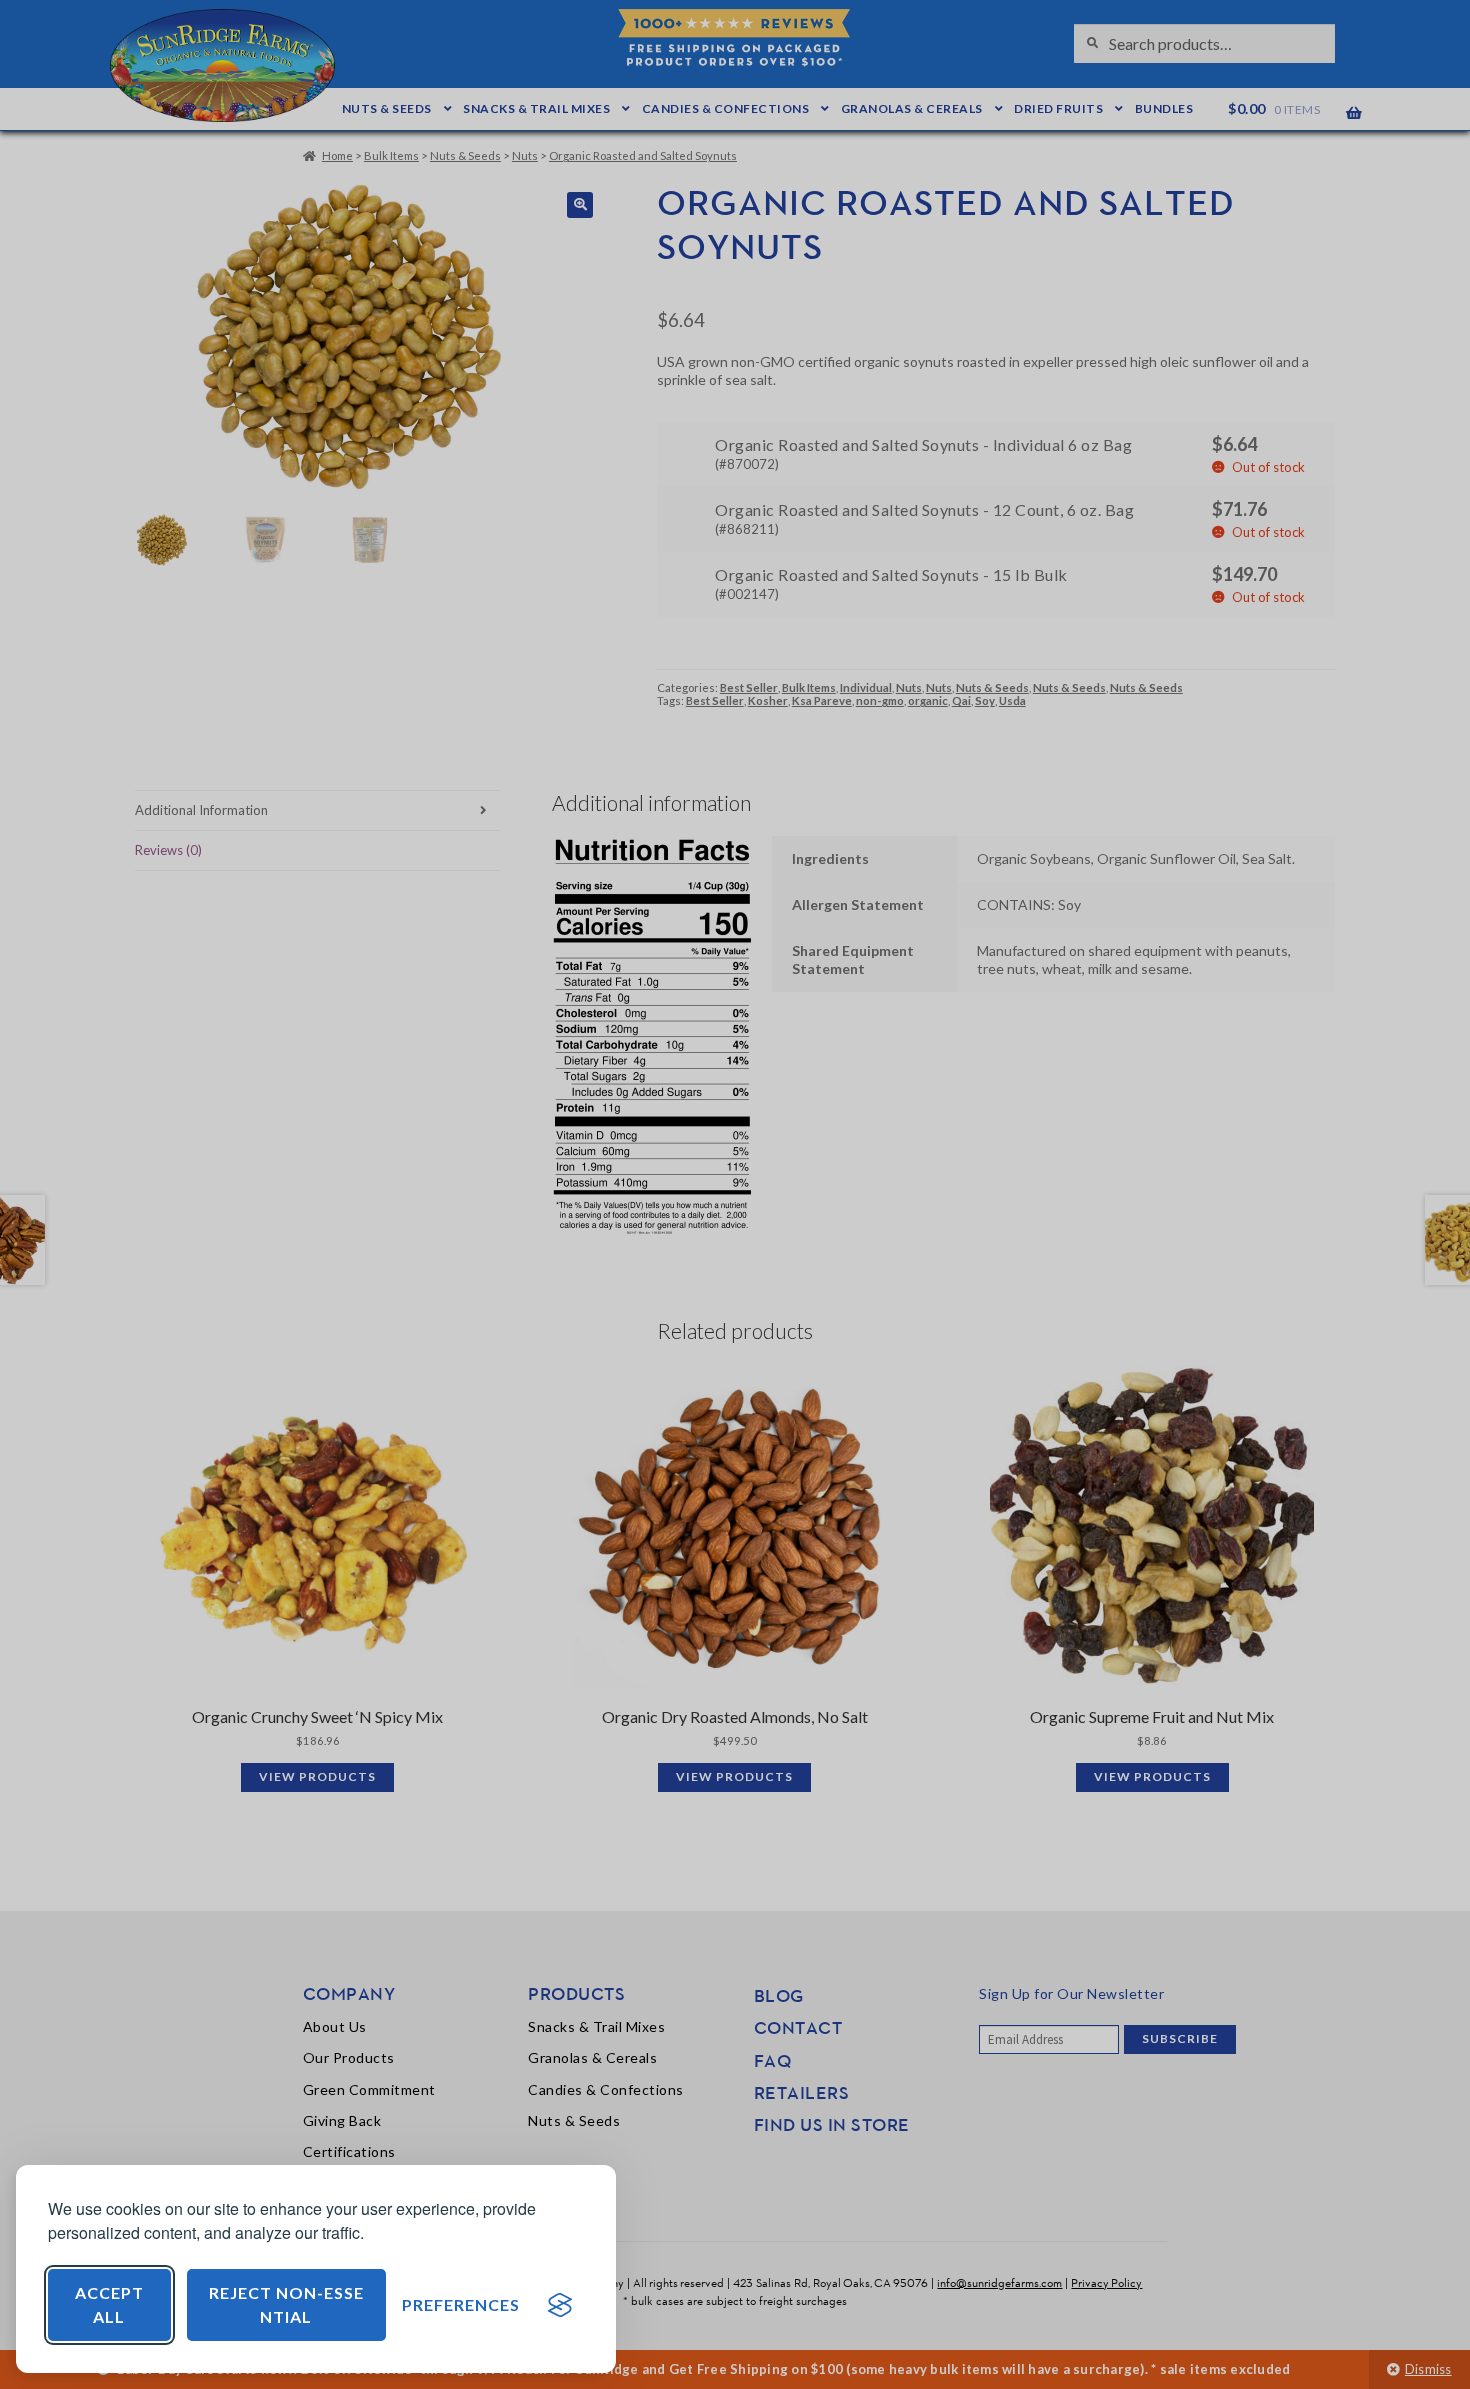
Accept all (109, 2304)
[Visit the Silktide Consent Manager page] (560, 2305)
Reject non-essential (286, 2304)
